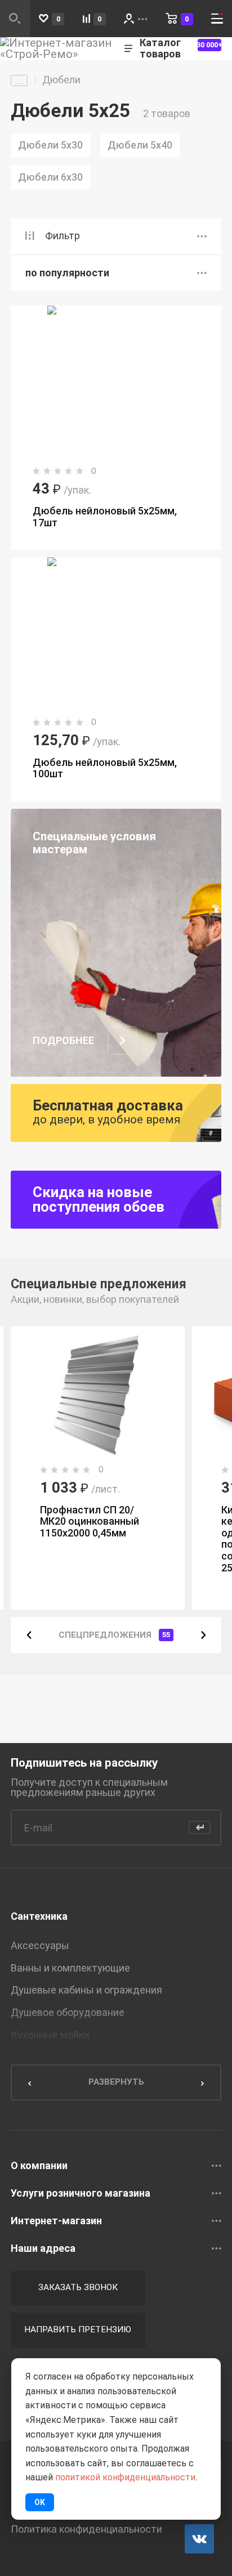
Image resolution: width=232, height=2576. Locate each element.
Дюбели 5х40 (140, 145)
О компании (39, 2166)
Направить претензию (78, 2329)
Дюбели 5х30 (50, 145)
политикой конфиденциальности (125, 2477)
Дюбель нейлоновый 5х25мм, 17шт (105, 517)
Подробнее (63, 1041)
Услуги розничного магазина (81, 2193)
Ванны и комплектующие (70, 1968)
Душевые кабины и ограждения (86, 1990)
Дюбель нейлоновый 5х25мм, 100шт (105, 768)
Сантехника (39, 1916)
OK (40, 2502)
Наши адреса (43, 2248)
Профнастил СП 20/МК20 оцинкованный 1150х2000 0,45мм (90, 1521)
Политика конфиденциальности (86, 2529)
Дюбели (61, 80)
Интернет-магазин (56, 2221)
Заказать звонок (78, 2287)
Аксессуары (40, 1945)
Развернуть (116, 2082)
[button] (29, 1635)
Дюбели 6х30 (50, 177)
